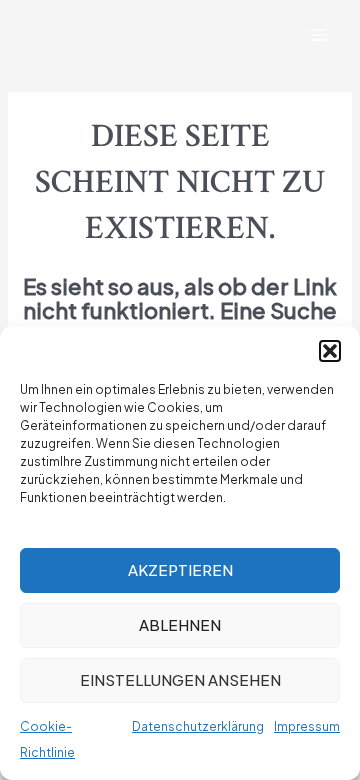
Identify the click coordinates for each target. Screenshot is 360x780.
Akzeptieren (180, 569)
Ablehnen (180, 624)
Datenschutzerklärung (198, 726)
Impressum (307, 726)
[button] (330, 351)
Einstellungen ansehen (180, 679)
